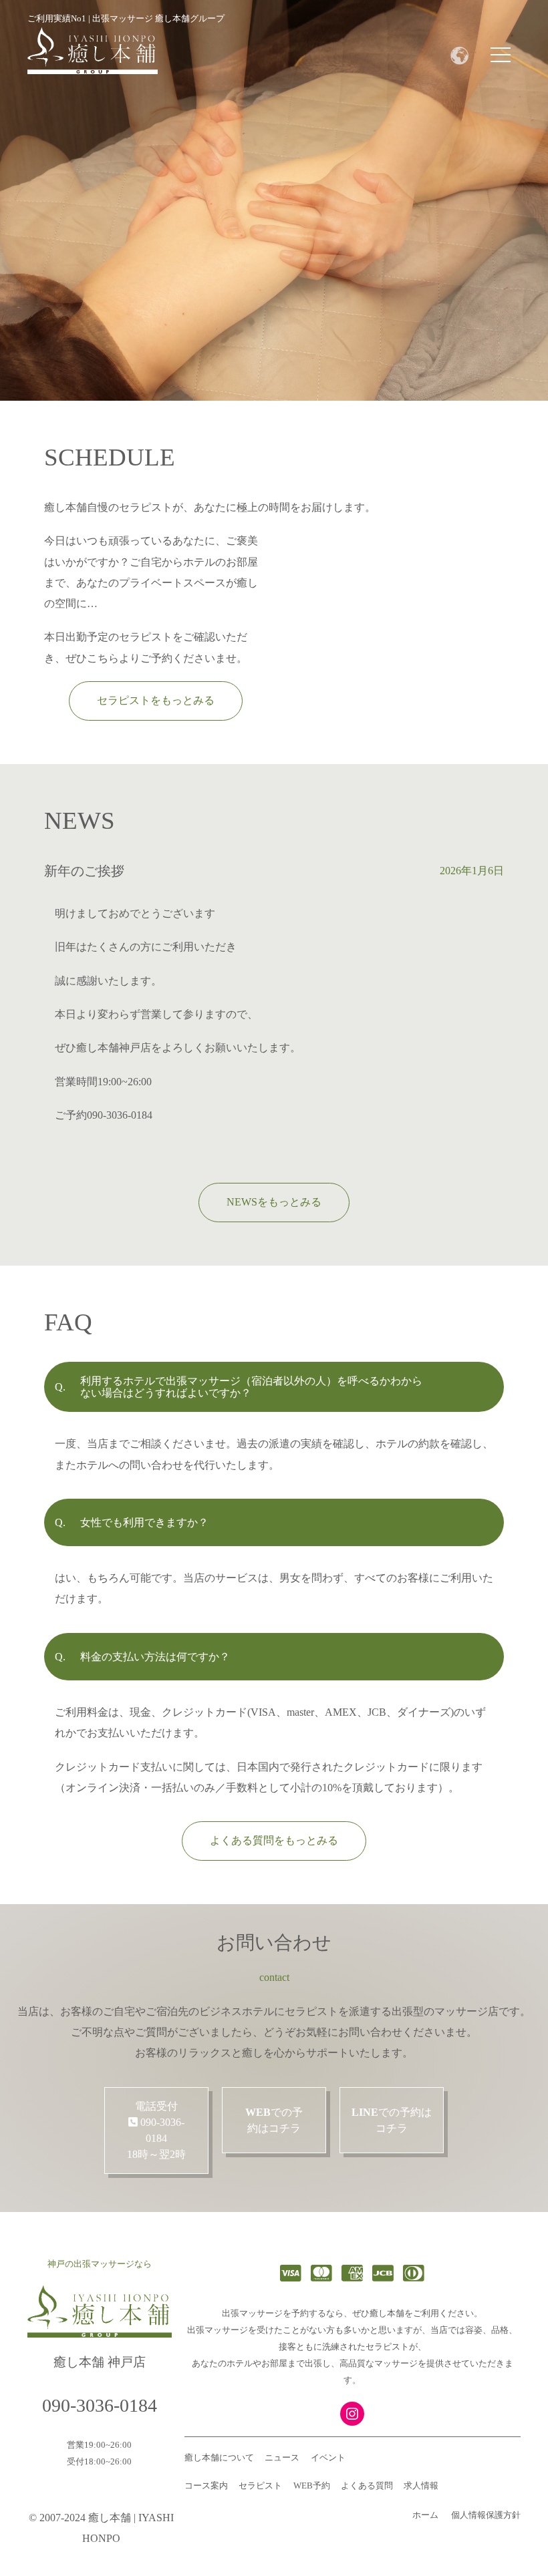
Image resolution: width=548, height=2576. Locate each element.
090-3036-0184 (100, 2405)
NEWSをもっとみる (274, 1202)
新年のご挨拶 (84, 871)
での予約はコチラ (274, 2120)
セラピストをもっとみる (156, 700)
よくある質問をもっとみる (274, 1840)
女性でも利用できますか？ (144, 1522)
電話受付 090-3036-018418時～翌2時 (156, 2130)
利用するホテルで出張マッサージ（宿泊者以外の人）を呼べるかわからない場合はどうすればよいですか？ (251, 1387)
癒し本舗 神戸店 (100, 2362)
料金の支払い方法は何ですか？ (155, 1657)
